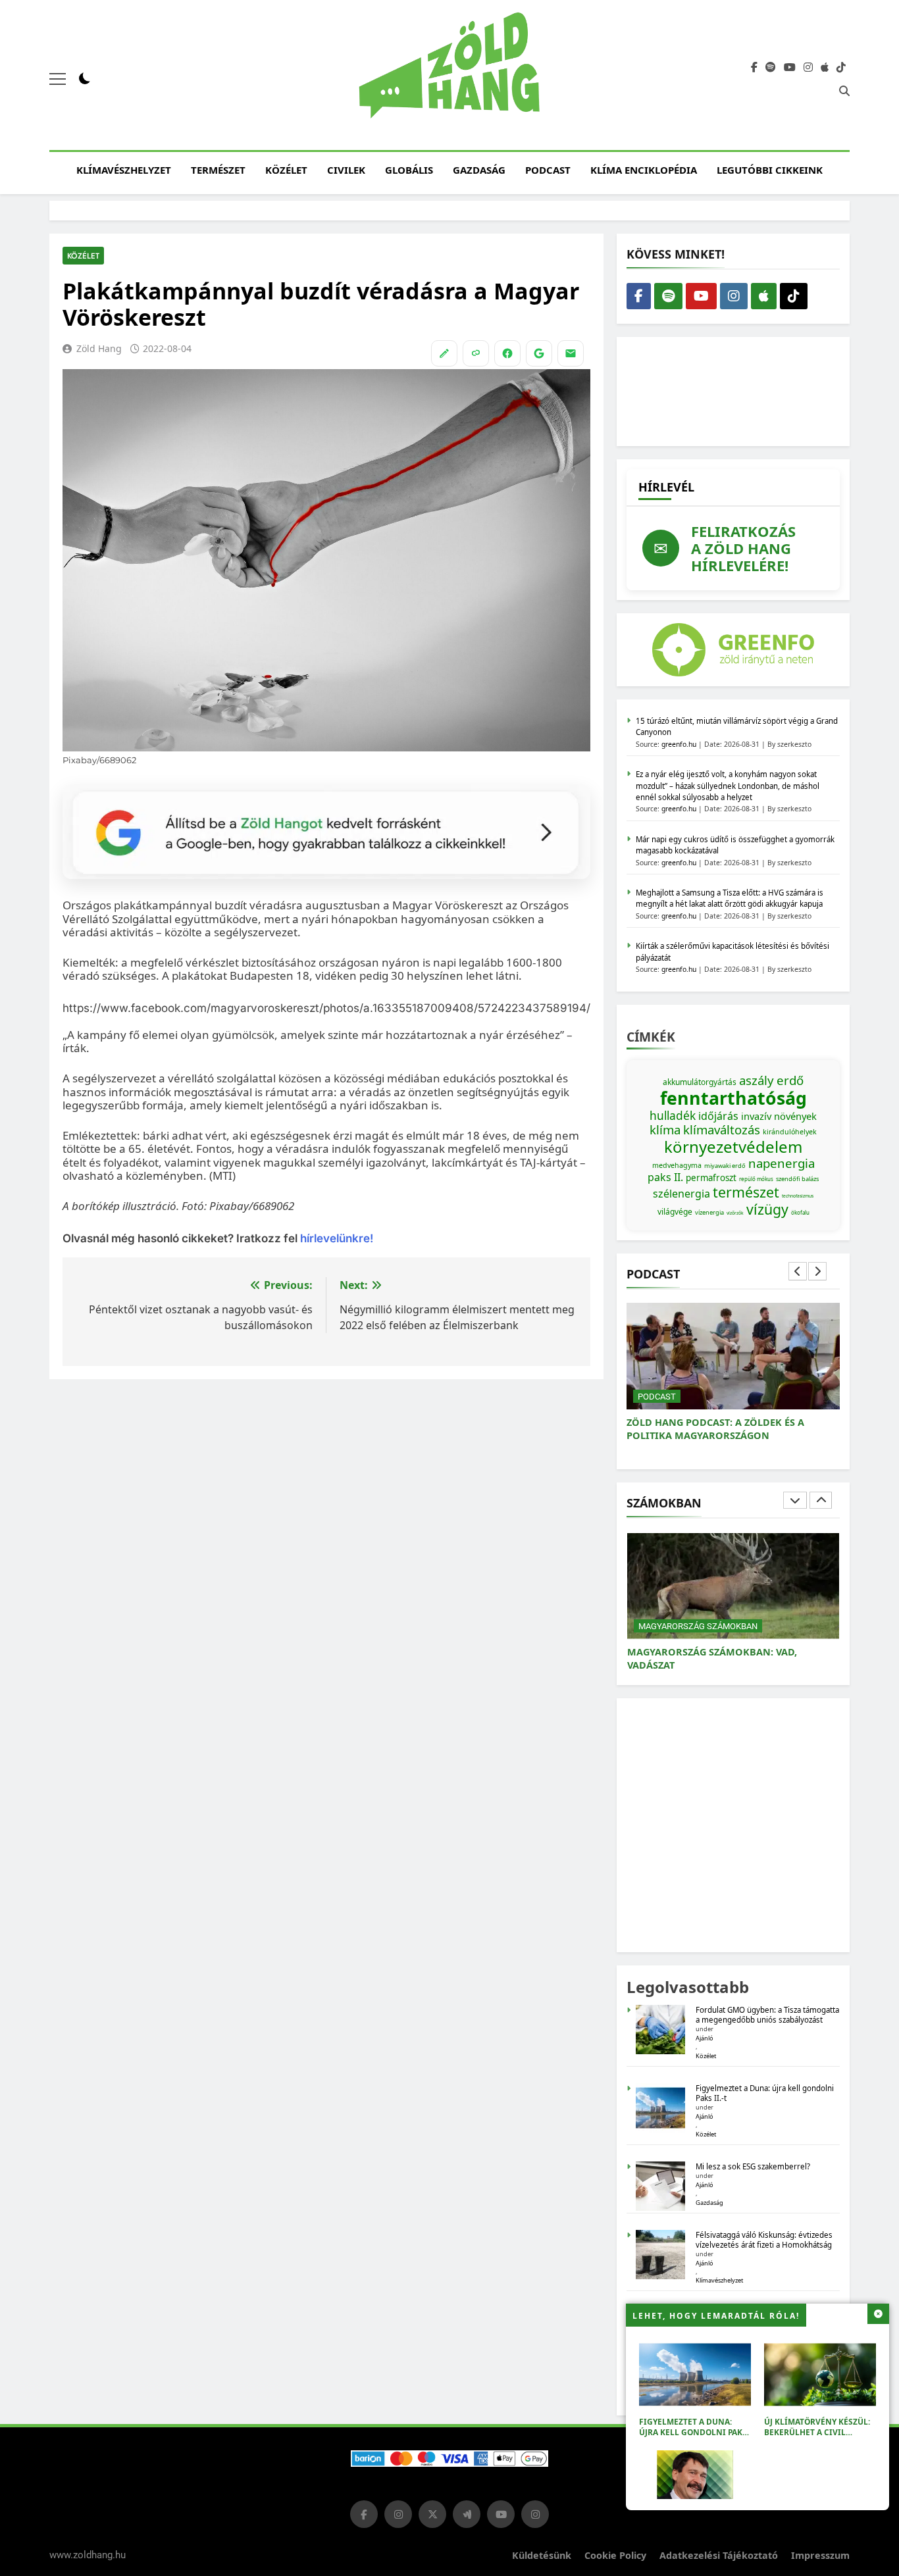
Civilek (346, 170)
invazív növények (779, 1116)
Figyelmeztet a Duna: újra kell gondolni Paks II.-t (693, 2432)
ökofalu (800, 1212)
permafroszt (711, 1178)
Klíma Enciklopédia (644, 170)
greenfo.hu (679, 744)
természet (746, 1192)
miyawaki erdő (725, 1166)
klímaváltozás (722, 1129)
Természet (218, 170)
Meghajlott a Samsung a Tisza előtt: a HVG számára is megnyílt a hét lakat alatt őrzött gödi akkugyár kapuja (730, 898)
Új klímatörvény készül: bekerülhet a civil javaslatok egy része (817, 2432)
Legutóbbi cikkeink (770, 170)
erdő (790, 1080)
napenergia (782, 1163)
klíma (665, 1129)
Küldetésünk (542, 2555)
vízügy (767, 1209)
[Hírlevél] (571, 353)
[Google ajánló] (539, 353)
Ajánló (705, 2038)
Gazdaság (479, 170)
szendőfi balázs (797, 1179)
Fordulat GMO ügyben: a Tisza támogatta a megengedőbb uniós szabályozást (767, 2015)
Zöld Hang (99, 348)
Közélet (286, 170)
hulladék (673, 1115)
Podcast (548, 170)
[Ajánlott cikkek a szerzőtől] (444, 353)
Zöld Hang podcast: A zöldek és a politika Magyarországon (715, 1429)
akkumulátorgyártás (700, 1082)
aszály (757, 1080)
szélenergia (681, 1194)
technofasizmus (798, 1196)
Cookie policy (615, 2555)
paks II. (665, 1177)
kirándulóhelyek (790, 1132)
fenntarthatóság (733, 1098)
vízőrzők (735, 1213)
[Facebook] (507, 353)
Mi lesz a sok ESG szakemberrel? (753, 2166)
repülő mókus (756, 1179)
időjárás (718, 1116)
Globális (409, 170)
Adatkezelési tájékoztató (719, 2555)
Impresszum (820, 2555)
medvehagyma (677, 1165)
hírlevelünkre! (335, 1238)
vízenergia (709, 1212)
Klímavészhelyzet (124, 170)
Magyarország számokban (698, 1626)
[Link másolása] (476, 353)
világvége (675, 1212)
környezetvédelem (733, 1147)
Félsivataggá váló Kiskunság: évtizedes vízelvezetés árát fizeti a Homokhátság (764, 2240)
